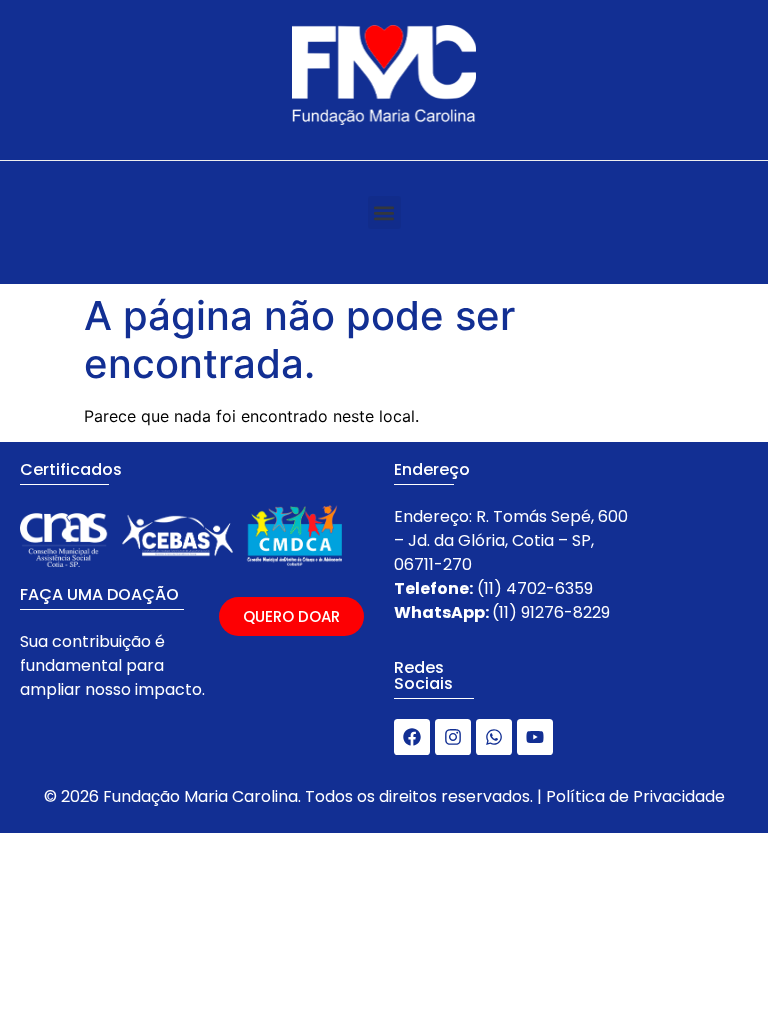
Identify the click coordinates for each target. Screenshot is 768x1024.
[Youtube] (535, 737)
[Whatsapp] (494, 737)
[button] (384, 212)
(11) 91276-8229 (551, 612)
